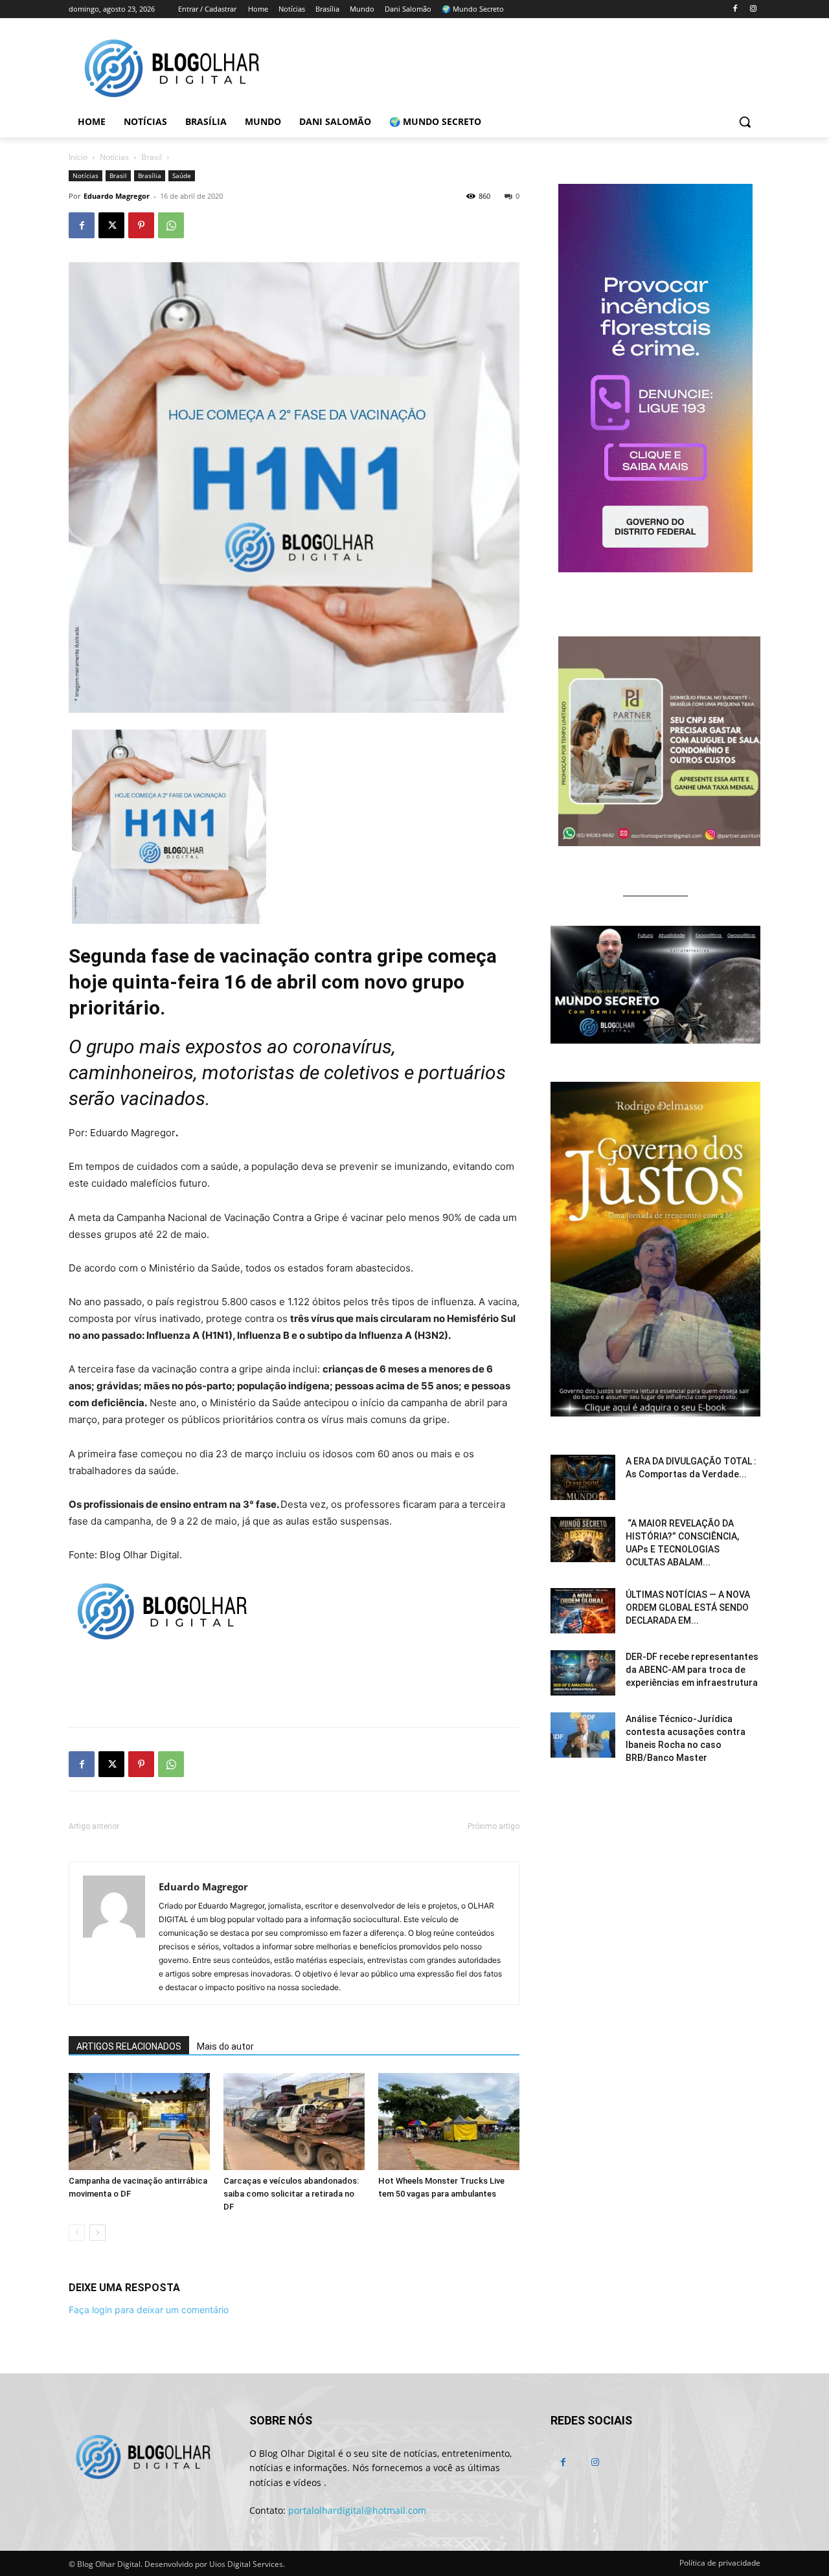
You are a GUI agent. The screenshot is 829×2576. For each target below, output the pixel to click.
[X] (111, 225)
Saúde (182, 175)
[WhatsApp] (171, 225)
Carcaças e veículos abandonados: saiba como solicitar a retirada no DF (291, 2194)
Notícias (114, 157)
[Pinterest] (141, 225)
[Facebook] (735, 9)
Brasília (150, 175)
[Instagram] (753, 9)
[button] (745, 122)
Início (78, 157)
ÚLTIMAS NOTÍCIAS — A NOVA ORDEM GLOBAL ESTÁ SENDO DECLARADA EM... (688, 1607)
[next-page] (97, 2233)
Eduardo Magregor (117, 196)
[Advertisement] (294, 1684)
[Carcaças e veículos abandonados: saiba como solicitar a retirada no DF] (294, 2122)
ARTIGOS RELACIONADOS (129, 2046)
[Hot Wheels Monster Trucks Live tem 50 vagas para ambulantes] (449, 2122)
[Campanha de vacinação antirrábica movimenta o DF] (139, 2122)
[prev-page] (77, 2233)
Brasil (152, 157)
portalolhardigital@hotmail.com (357, 2510)
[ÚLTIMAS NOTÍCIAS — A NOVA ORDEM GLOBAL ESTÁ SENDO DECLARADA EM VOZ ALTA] (583, 1611)
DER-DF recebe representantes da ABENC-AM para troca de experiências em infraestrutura (692, 1670)
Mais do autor (225, 2046)
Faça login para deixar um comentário (149, 2310)
